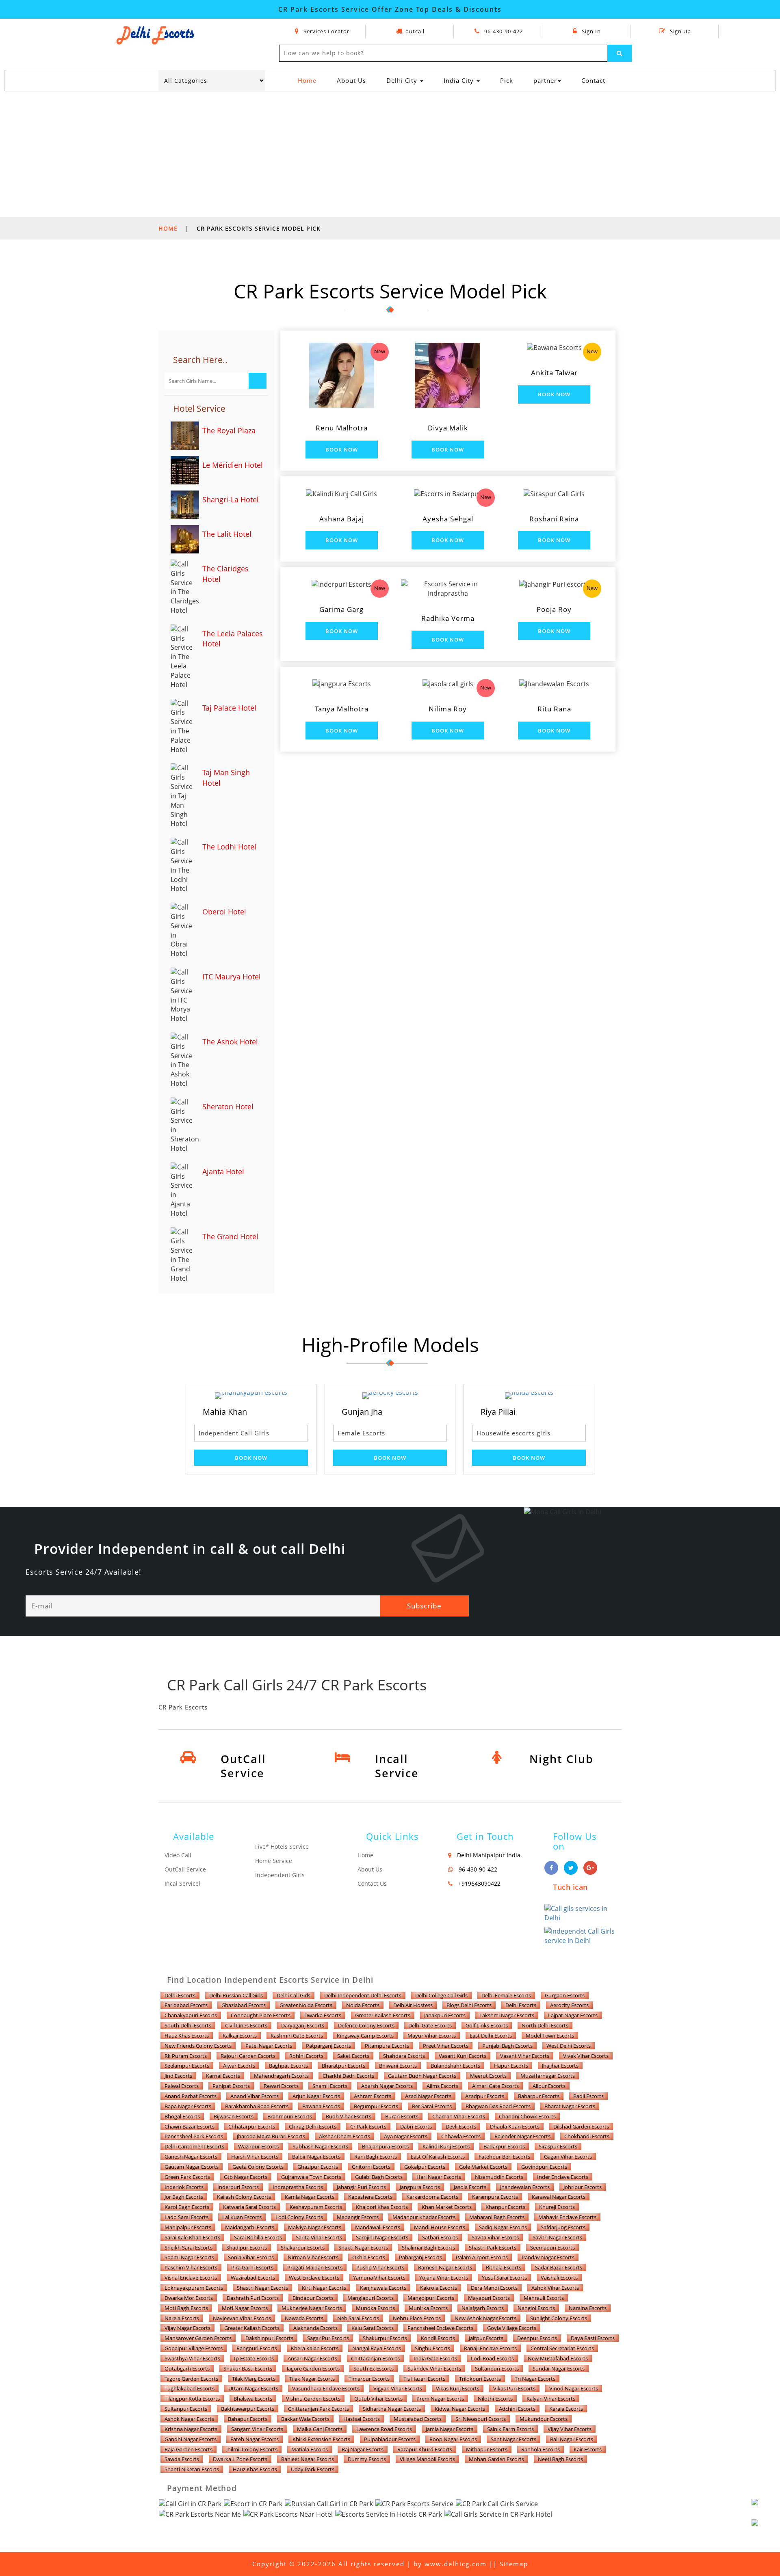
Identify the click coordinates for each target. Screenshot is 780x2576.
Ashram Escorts (373, 2096)
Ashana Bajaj (342, 519)
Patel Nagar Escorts (269, 2046)
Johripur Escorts (583, 2187)
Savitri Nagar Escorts (557, 2237)
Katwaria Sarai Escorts (249, 2207)
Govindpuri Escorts (544, 2167)
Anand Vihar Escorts (255, 2096)
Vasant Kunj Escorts (463, 2056)
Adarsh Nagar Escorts (387, 2086)
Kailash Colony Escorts (244, 2197)
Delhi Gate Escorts (430, 2025)
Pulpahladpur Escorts (390, 2439)
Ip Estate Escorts (254, 2358)
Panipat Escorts (231, 2086)
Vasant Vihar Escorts (525, 2056)
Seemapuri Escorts (552, 2248)
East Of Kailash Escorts (438, 2157)
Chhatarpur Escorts (252, 2126)
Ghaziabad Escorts (244, 2005)
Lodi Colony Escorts (299, 2217)
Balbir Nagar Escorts (316, 2157)
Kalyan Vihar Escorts (551, 2399)
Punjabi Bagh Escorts (507, 2046)
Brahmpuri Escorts (290, 2116)
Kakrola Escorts (439, 2288)
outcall (415, 31)
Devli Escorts (461, 2126)
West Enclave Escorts (314, 2278)
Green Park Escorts (187, 2177)
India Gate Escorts (435, 2358)
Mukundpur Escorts (544, 2419)
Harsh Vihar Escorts (255, 2157)
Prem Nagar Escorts (440, 2399)
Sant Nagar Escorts (513, 2439)
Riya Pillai (359, 1412)
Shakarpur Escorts (303, 2248)
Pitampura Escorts (387, 2046)
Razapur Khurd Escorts (425, 2449)
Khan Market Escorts (447, 2207)
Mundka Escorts (375, 2308)
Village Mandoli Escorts (427, 2459)
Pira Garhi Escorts (252, 2267)
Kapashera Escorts (370, 2197)
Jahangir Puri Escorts (361, 2187)
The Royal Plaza (229, 430)
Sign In (590, 31)
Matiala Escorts (310, 2449)
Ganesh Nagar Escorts (191, 2157)
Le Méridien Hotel (233, 465)
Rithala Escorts (504, 2267)
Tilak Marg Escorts (254, 2379)
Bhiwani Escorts (398, 2066)
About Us (351, 80)
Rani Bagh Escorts (376, 2157)
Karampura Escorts (495, 2197)
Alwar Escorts (239, 2066)
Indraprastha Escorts (298, 2187)
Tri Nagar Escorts (535, 2379)
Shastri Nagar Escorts (262, 2288)
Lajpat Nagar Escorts (573, 2015)
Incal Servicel (182, 1883)
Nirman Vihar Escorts (313, 2257)
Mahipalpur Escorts (188, 2227)
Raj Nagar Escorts (363, 2449)
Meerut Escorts (488, 2076)
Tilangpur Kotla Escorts (192, 2399)
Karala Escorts (566, 2409)
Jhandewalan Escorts (525, 2187)
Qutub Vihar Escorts (378, 2399)
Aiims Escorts (442, 2086)
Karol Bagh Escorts (187, 2207)
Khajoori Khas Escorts (382, 2207)
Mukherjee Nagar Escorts (312, 2308)
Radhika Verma (448, 618)
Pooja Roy (554, 609)
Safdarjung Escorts (563, 2227)
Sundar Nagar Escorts (559, 2369)
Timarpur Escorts (369, 2379)
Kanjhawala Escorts (383, 2288)
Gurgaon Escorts (565, 1995)
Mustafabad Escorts (418, 2419)
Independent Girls (280, 1875)
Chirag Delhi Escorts (313, 2126)
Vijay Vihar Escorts (570, 2429)
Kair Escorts (588, 2449)
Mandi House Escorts (440, 2227)
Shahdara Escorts (404, 2056)
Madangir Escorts (358, 2217)
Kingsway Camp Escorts (365, 2036)
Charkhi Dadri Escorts (348, 2076)
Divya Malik (448, 428)
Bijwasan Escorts (234, 2116)
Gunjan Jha (223, 1412)
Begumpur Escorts (376, 2106)
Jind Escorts (178, 2076)
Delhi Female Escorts (506, 1995)
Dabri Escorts (416, 2126)
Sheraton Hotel (228, 1106)
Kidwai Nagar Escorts (460, 2409)
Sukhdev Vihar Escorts (434, 2369)
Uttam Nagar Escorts (253, 2388)
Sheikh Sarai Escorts (188, 2248)
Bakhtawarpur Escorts (248, 2409)
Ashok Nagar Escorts (189, 2419)
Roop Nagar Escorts (453, 2439)
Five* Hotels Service (282, 1847)
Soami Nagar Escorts (189, 2257)
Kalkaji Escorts (240, 2036)
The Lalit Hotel (227, 534)
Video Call (178, 1855)
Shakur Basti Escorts (248, 2369)
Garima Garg (341, 609)
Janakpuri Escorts (445, 2015)
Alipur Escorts (549, 2086)
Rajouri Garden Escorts (248, 2056)
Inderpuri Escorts (238, 2187)
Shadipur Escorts (247, 2248)
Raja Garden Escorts (188, 2449)
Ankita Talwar (554, 373)
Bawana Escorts (321, 2106)
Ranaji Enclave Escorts (490, 2348)
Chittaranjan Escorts (375, 2358)
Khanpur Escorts (505, 2207)
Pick (507, 80)
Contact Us (372, 1883)
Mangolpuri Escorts (431, 2298)
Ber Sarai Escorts (432, 2106)
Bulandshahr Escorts (455, 2066)
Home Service (274, 1861)
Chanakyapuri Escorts (191, 2015)
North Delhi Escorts (545, 2025)
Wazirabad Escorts (253, 2278)
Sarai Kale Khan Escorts (192, 2237)
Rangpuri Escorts (257, 2348)
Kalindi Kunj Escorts (446, 2146)
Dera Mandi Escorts (494, 2288)
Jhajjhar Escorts (560, 2066)
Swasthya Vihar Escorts (192, 2358)
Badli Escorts (588, 2096)
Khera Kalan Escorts (315, 2348)
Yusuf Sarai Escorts (504, 2278)
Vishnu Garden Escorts (313, 2399)
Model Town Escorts (550, 2036)
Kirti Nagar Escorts (324, 2288)
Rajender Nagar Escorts (522, 2136)
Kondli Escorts (438, 2338)
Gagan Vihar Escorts (568, 2157)
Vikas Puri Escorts (514, 2388)
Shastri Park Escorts (493, 2248)
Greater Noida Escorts (306, 2005)
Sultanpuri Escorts (497, 2369)
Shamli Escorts (330, 2086)
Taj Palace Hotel (229, 708)
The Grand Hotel (230, 1236)
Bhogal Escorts (182, 2116)
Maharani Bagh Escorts (497, 2217)
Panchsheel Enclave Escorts (440, 2328)
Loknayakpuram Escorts (194, 2288)
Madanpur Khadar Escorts (424, 2217)
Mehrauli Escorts (544, 2298)
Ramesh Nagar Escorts (445, 2267)
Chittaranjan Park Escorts (318, 2409)
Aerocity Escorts (569, 2005)
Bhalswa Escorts (253, 2399)
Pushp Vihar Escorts (380, 2267)
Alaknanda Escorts (315, 2328)
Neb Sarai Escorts (358, 2318)
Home (310, 80)
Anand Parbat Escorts (191, 2096)
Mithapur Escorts (487, 2449)
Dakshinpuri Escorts (269, 2338)
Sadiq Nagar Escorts (503, 2227)
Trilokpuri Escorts (480, 2379)
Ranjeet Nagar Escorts (308, 2459)
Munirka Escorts (428, 2308)
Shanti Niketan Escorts (192, 2469)
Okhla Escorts (369, 2257)
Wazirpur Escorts (258, 2146)
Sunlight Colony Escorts (559, 2318)
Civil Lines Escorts (246, 2025)
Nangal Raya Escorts (377, 2348)
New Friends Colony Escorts (198, 2046)
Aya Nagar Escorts (406, 2136)
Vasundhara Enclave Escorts (326, 2388)
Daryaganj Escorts (303, 2025)
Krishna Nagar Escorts (191, 2429)
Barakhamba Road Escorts (257, 2106)
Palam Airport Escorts (482, 2257)
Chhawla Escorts (461, 2136)
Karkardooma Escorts (432, 2197)
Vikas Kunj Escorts (458, 2388)
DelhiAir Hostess (413, 2005)
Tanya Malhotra (342, 709)
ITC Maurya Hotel (232, 977)
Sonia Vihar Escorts (251, 2257)
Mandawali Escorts (378, 2227)
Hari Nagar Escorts (439, 2177)
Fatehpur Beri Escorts (504, 2157)
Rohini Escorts (306, 2056)
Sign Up (680, 31)
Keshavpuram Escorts (316, 2207)
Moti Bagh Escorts (186, 2308)
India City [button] (460, 80)
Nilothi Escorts (495, 2399)
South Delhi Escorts (188, 2025)
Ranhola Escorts (541, 2449)
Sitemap (514, 2564)
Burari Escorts (402, 2116)
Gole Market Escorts (483, 2167)
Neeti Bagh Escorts (560, 2459)
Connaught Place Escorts (261, 2015)
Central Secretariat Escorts (562, 2348)
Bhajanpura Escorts (385, 2146)
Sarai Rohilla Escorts (258, 2237)
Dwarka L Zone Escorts (240, 2459)
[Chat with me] (764, 2511)
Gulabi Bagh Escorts (379, 2177)
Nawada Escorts (304, 2318)
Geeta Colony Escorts (258, 2167)
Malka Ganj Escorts (320, 2429)
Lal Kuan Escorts (242, 2217)
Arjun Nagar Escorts (316, 2096)
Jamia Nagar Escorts (450, 2429)
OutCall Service (185, 1869)
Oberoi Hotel (224, 912)
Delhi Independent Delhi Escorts (363, 1995)
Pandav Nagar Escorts (548, 2257)
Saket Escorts (353, 2056)
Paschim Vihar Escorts (191, 2267)
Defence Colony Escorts (366, 2025)
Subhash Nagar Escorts (320, 2146)
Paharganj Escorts (420, 2257)
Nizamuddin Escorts (499, 2177)
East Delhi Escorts (491, 2036)
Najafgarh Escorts (483, 2308)
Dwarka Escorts (323, 2015)
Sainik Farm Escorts (510, 2429)
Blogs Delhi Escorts (469, 2005)
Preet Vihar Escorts (446, 2046)
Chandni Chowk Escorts (527, 2116)
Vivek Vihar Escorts (586, 2056)
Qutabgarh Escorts (187, 2369)
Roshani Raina (554, 519)
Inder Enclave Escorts (563, 2177)
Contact (593, 80)
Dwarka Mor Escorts (189, 2298)
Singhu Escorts (432, 2348)
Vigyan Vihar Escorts (398, 2388)
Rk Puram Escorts (186, 2056)
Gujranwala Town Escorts (311, 2177)
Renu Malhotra (342, 428)
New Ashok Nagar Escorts (485, 2318)
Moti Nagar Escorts (245, 2308)
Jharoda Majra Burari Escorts (271, 2136)
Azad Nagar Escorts (428, 2096)
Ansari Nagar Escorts (312, 2358)
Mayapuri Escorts (489, 2298)
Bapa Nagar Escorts (188, 2106)
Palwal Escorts (182, 2086)
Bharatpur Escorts (343, 2066)
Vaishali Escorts (559, 2278)
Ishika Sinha (503, 1412)
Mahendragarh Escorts (281, 2076)
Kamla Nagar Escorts (310, 2197)
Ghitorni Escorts (371, 2167)
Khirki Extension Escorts (321, 2439)
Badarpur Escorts (504, 2146)
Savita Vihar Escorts (495, 2237)
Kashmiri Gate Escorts (297, 2036)
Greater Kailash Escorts (383, 2015)
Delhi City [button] (403, 80)
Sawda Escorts (182, 2459)
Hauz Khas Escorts (187, 2036)
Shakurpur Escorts (385, 2338)
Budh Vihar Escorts (349, 2116)
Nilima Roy (448, 709)
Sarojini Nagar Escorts (382, 2237)
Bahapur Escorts (248, 2419)
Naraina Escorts (588, 2308)
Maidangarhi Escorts (250, 2227)
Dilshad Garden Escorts (581, 2126)
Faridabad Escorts (186, 2005)
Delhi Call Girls (294, 1995)
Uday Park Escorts (313, 2469)
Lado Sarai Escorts (186, 2217)
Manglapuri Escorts (370, 2298)
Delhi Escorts (180, 1995)
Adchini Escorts (517, 2409)
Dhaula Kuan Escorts (515, 2126)
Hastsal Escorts (362, 2419)
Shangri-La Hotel (231, 499)
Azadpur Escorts (485, 2096)
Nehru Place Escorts (417, 2318)
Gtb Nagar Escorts (246, 2177)
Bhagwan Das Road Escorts (498, 2106)
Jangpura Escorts (420, 2187)
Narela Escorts (182, 2318)
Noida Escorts (363, 2005)
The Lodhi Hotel (229, 847)
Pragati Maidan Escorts (315, 2267)
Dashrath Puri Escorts (253, 2298)
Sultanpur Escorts (186, 2409)
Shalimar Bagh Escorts (428, 2248)
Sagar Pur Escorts (328, 2338)
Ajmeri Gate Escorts (495, 2086)
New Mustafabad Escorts (558, 2358)
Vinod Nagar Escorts (574, 2388)
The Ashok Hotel (230, 1042)
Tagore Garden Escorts (313, 2369)
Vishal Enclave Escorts (191, 2278)
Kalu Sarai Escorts (373, 2328)
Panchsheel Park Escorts (194, 2136)
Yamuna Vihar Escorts (379, 2278)
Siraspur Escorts (558, 2146)
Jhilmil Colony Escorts (252, 2449)
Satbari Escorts (440, 2237)
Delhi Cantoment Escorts (194, 2146)
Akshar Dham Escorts (344, 2136)
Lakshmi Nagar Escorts (507, 2015)
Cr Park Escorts (368, 2126)
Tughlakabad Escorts (190, 2388)
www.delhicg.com (456, 2564)
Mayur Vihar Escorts (432, 2036)
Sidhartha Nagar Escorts (392, 2409)
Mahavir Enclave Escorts (567, 2217)
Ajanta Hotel (223, 1171)
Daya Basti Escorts (593, 2338)
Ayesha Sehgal (448, 519)
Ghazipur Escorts (318, 2167)
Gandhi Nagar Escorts (191, 2439)
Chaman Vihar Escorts (459, 2116)
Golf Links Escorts (487, 2025)
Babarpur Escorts (539, 2096)
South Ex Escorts (374, 2369)
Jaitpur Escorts (486, 2338)
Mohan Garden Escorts (496, 2459)
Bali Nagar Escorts (572, 2439)
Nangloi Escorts (536, 2308)
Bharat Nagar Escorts (570, 2106)
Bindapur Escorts (313, 2298)
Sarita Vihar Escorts (319, 2237)
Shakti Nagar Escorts (363, 2248)
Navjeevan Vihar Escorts (242, 2318)
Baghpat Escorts (288, 2066)
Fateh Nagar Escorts (255, 2439)
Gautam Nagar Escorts (192, 2167)
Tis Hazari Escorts (424, 2379)
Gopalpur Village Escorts (194, 2348)
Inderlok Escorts (184, 2187)
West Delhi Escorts (569, 2046)
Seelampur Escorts (187, 2066)
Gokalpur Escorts (425, 2167)
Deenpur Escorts (537, 2338)
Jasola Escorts (470, 2187)
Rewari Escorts (281, 2086)
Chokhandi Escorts (587, 2136)
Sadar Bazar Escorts (559, 2267)
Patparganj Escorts (328, 2046)
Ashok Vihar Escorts (555, 2288)
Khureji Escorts (557, 2207)
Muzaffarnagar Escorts (548, 2076)
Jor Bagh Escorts (184, 2197)
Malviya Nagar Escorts (315, 2227)
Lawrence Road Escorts (384, 2429)
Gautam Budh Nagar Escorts (422, 2076)
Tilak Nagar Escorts (312, 2379)
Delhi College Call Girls (441, 1995)
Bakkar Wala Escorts (305, 2419)
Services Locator (326, 31)
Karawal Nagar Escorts (559, 2197)
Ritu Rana (554, 709)
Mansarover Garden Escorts (198, 2338)
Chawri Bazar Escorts (190, 2126)
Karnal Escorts (223, 2076)
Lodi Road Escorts (492, 2358)
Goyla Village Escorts (512, 2328)
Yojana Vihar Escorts (444, 2278)
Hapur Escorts (511, 2066)
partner (545, 80)
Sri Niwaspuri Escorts (481, 2419)
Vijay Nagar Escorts (187, 2328)
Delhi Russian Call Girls (236, 1995)
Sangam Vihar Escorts (257, 2429)
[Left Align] (620, 53)
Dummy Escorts (367, 2459)
